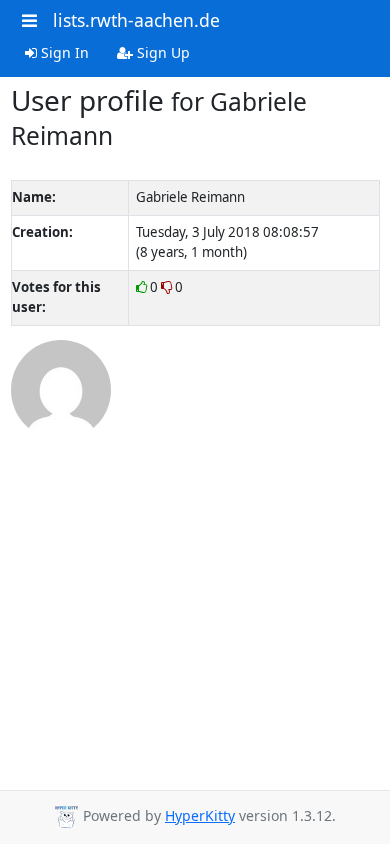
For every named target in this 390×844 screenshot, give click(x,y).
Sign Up (161, 52)
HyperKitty (200, 815)
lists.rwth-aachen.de (136, 20)
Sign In (63, 52)
